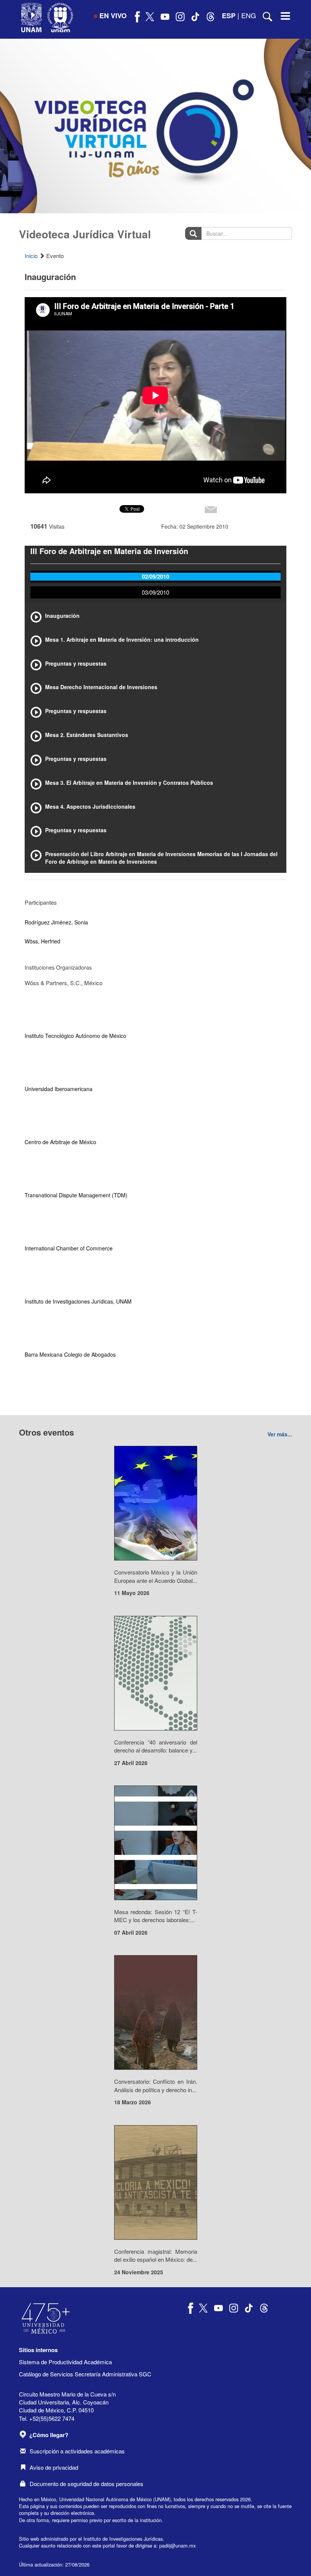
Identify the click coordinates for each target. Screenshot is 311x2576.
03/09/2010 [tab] (155, 592)
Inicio (31, 256)
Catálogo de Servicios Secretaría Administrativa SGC (85, 2374)
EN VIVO (113, 16)
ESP (229, 16)
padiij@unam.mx (177, 2545)
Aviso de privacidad (54, 2467)
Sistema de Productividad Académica (65, 2362)
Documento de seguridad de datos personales (86, 2484)
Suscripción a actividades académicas (77, 2451)
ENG (249, 15)
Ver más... (280, 1434)
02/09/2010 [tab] (155, 576)
